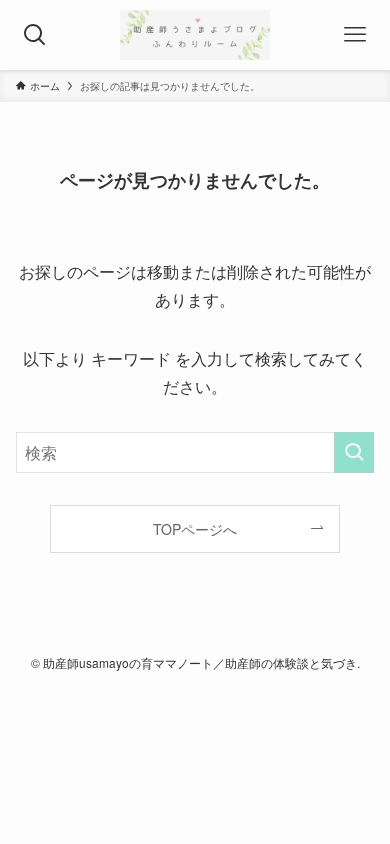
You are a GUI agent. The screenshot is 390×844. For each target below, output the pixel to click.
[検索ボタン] (35, 35)
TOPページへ (195, 529)
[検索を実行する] (354, 452)
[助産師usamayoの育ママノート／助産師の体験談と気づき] (195, 35)
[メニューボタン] (355, 35)
